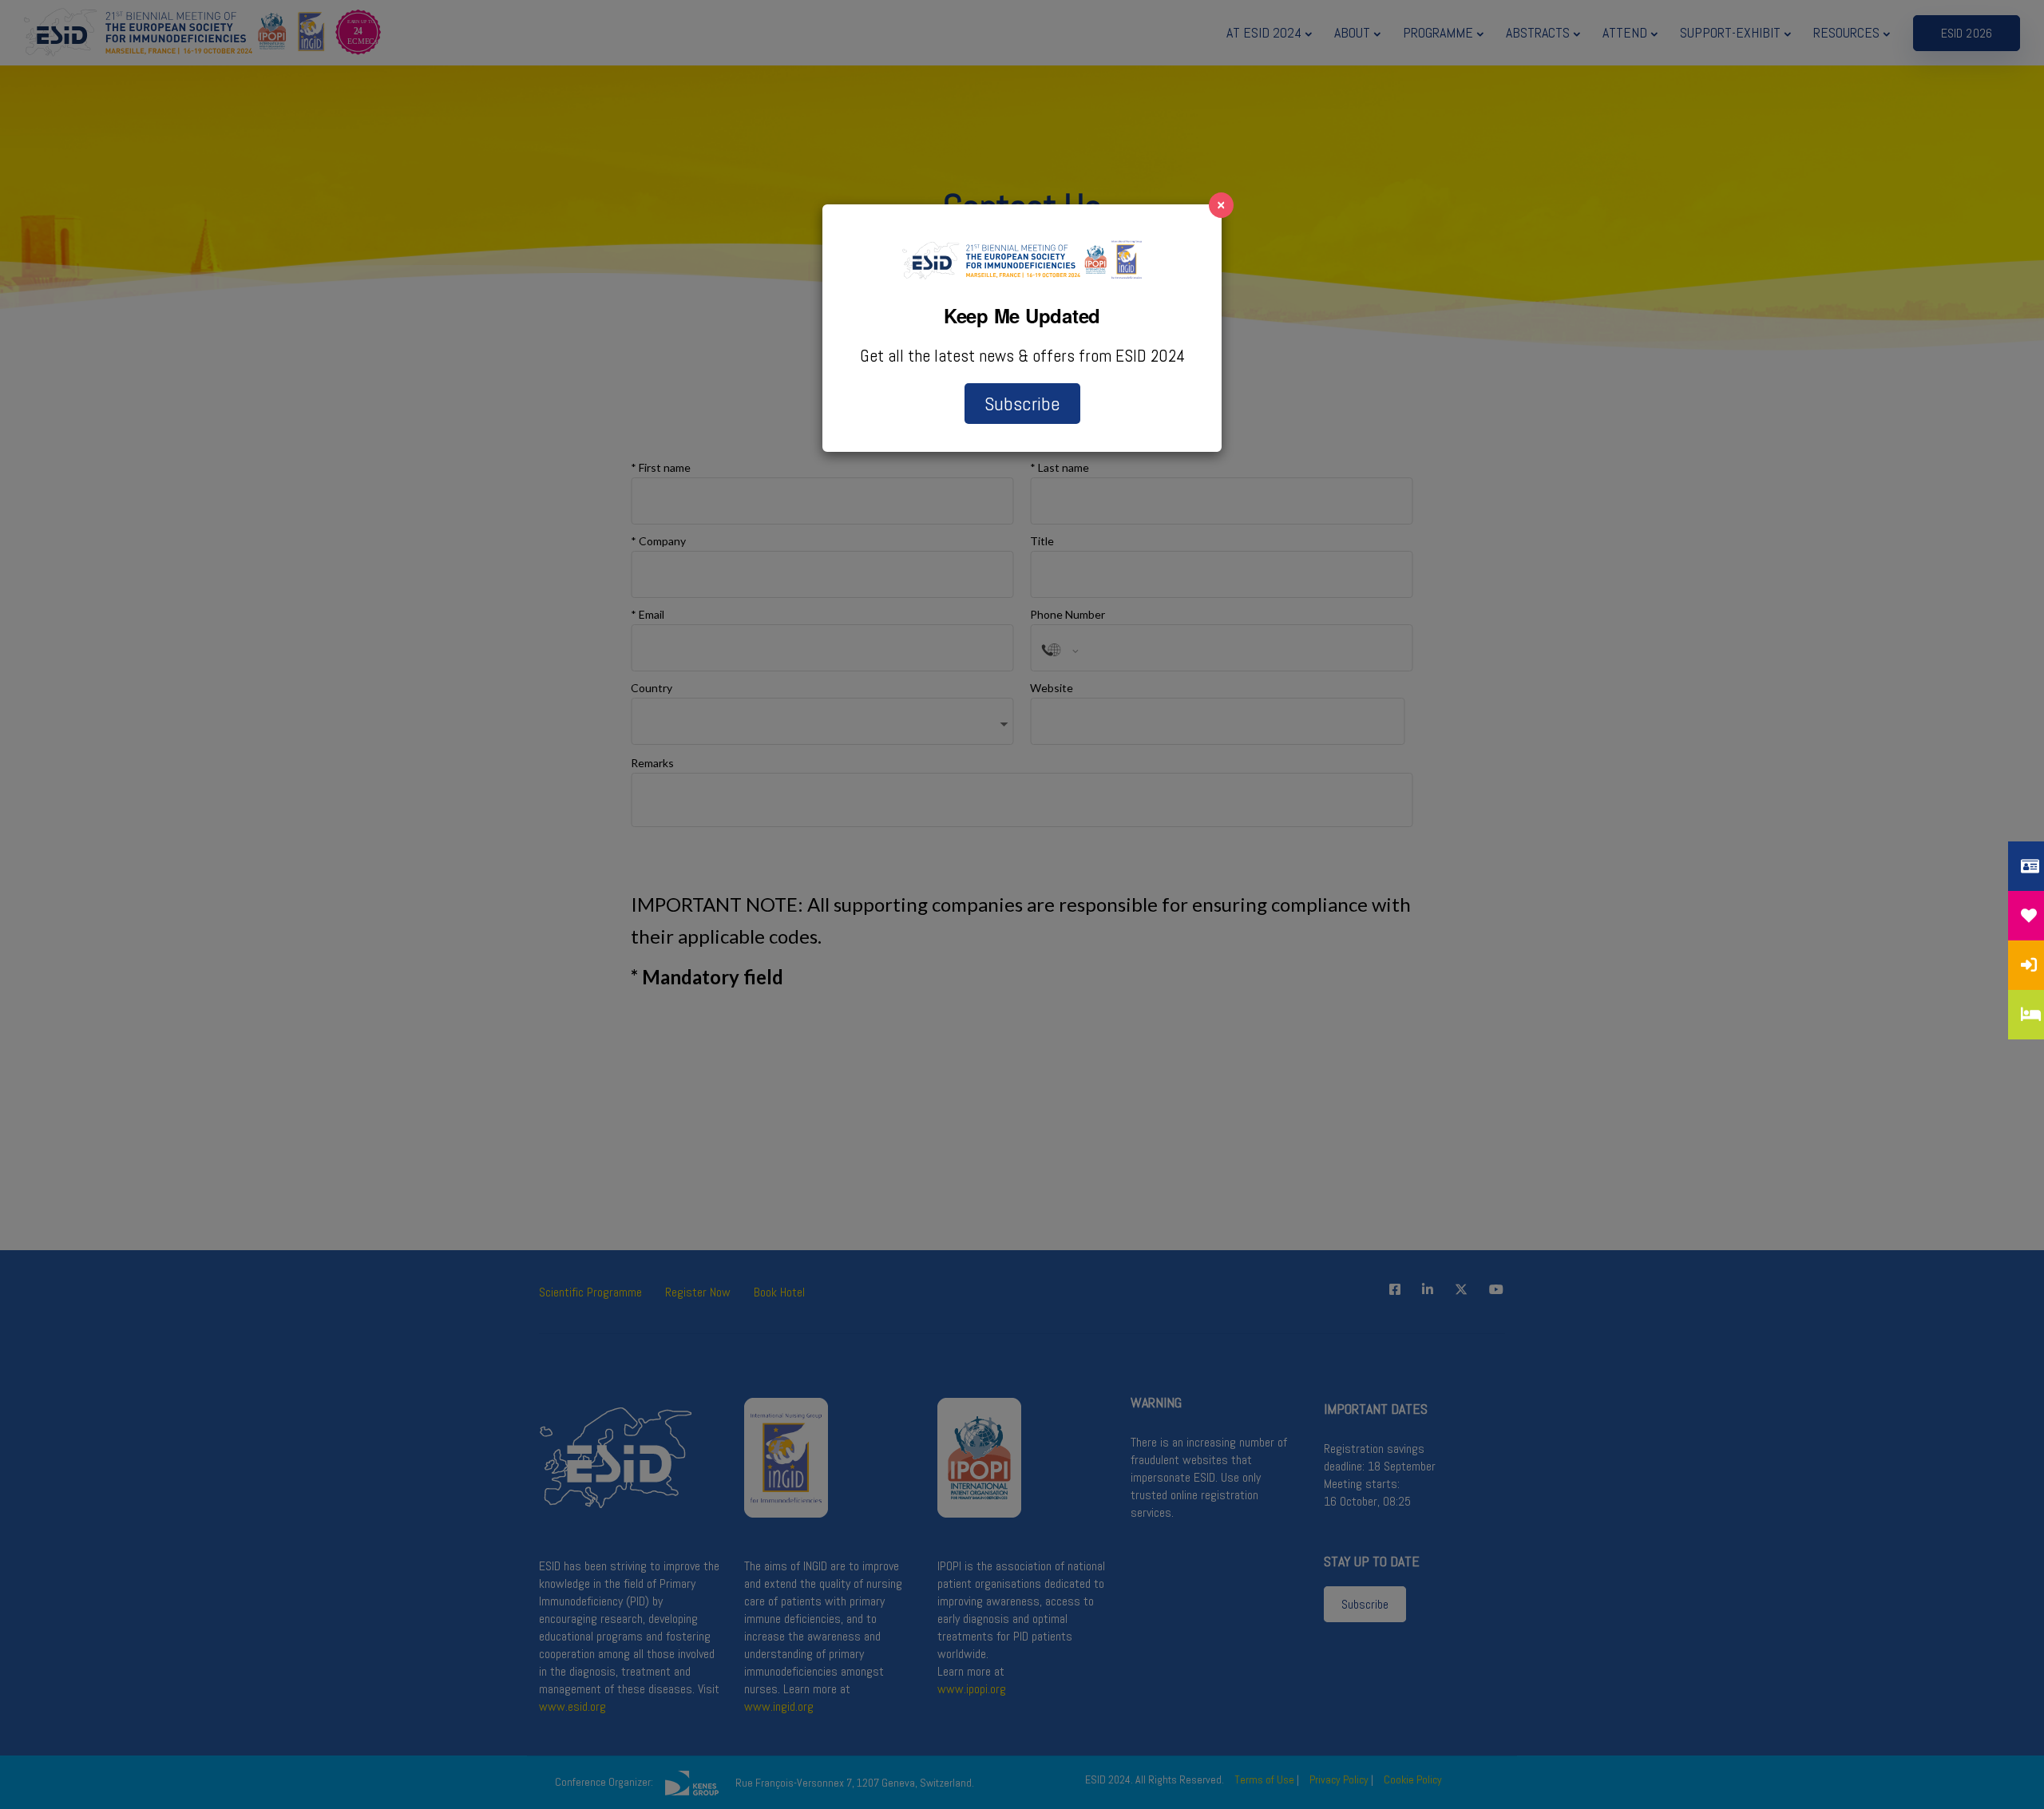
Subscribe (1022, 404)
